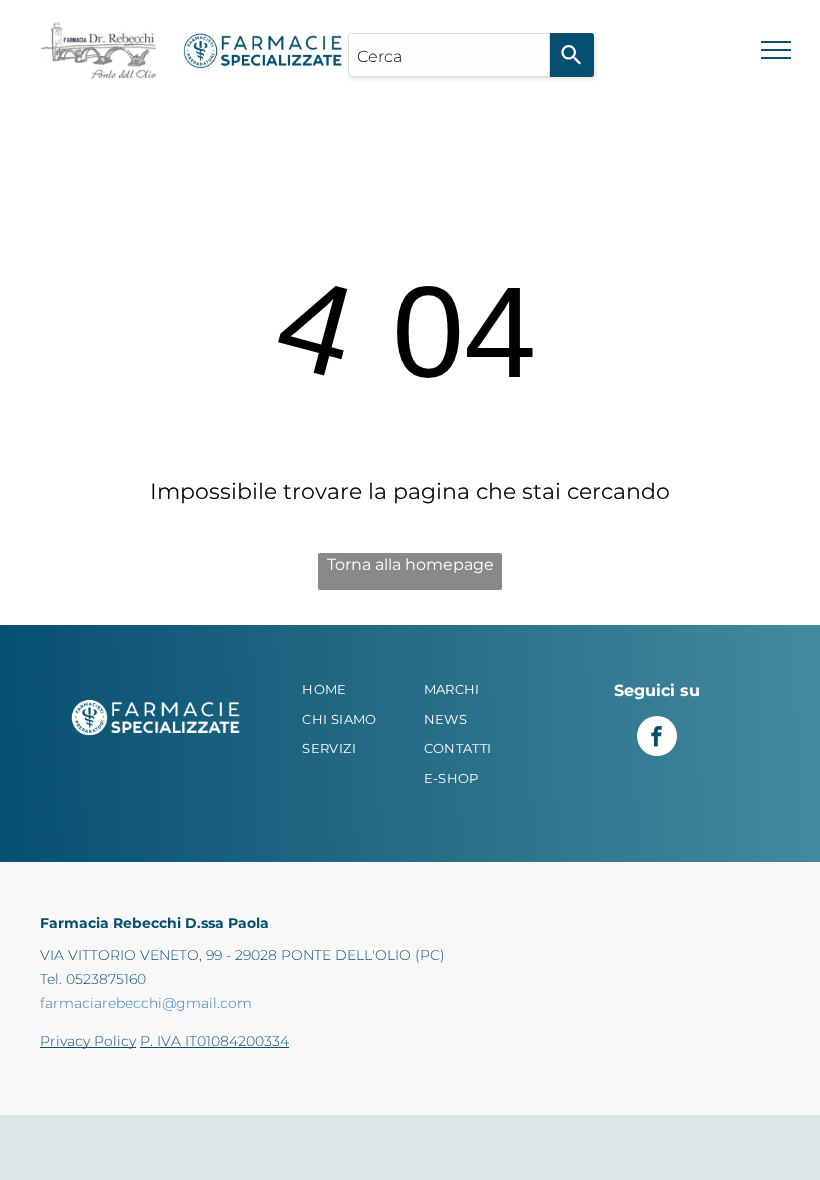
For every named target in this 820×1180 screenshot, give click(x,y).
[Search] (572, 55)
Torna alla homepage (410, 564)
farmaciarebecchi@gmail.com (146, 1003)
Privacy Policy (88, 1041)
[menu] (776, 50)
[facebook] (657, 738)
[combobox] (448, 55)
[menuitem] (355, 690)
